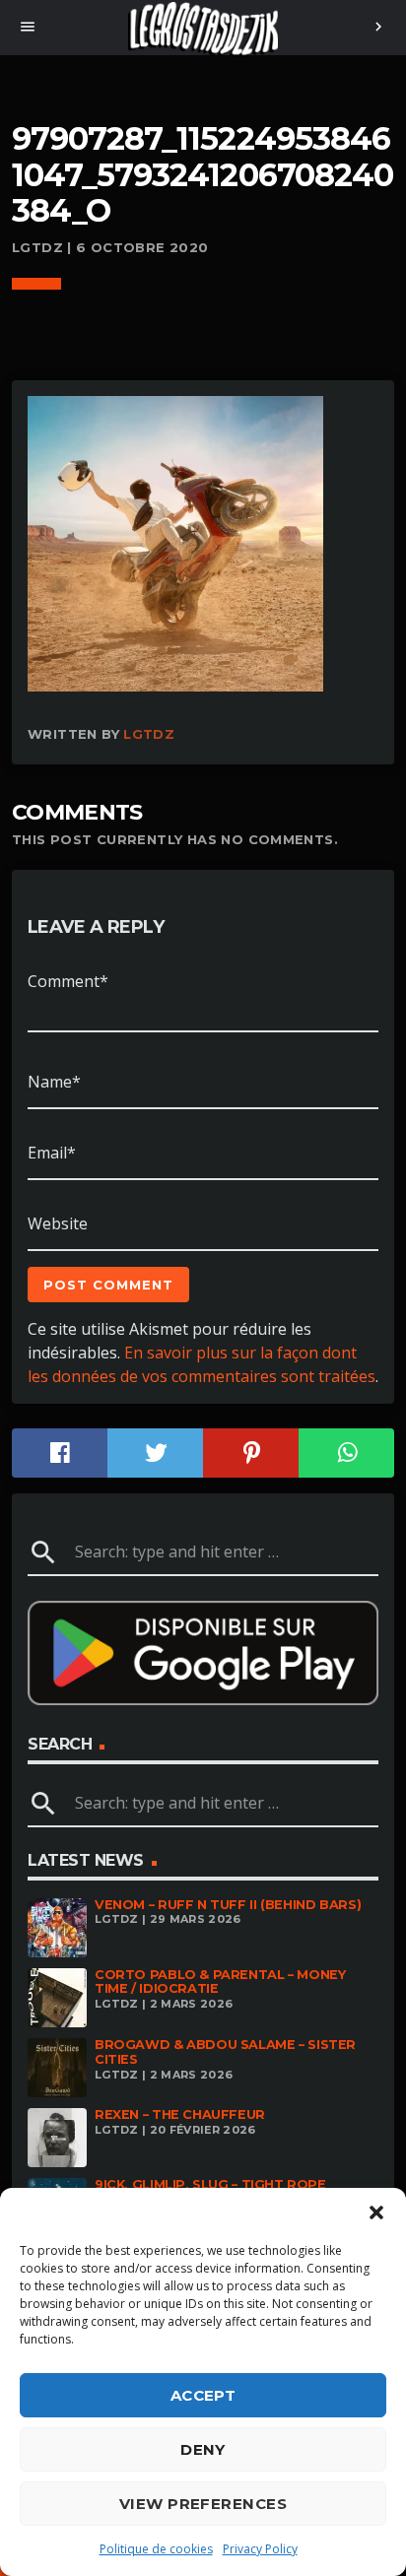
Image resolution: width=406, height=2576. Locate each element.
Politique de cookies (156, 2549)
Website (58, 1223)
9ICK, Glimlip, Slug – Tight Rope (210, 2184)
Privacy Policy (260, 2549)
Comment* (68, 981)
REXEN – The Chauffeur (180, 2114)
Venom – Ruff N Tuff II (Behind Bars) (228, 1905)
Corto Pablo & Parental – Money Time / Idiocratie (220, 1982)
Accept (203, 2395)
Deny (203, 2449)
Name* (54, 1082)
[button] (376, 2213)
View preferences (203, 2504)
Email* (52, 1153)
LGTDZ (149, 734)
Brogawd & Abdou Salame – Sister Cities (225, 2052)
